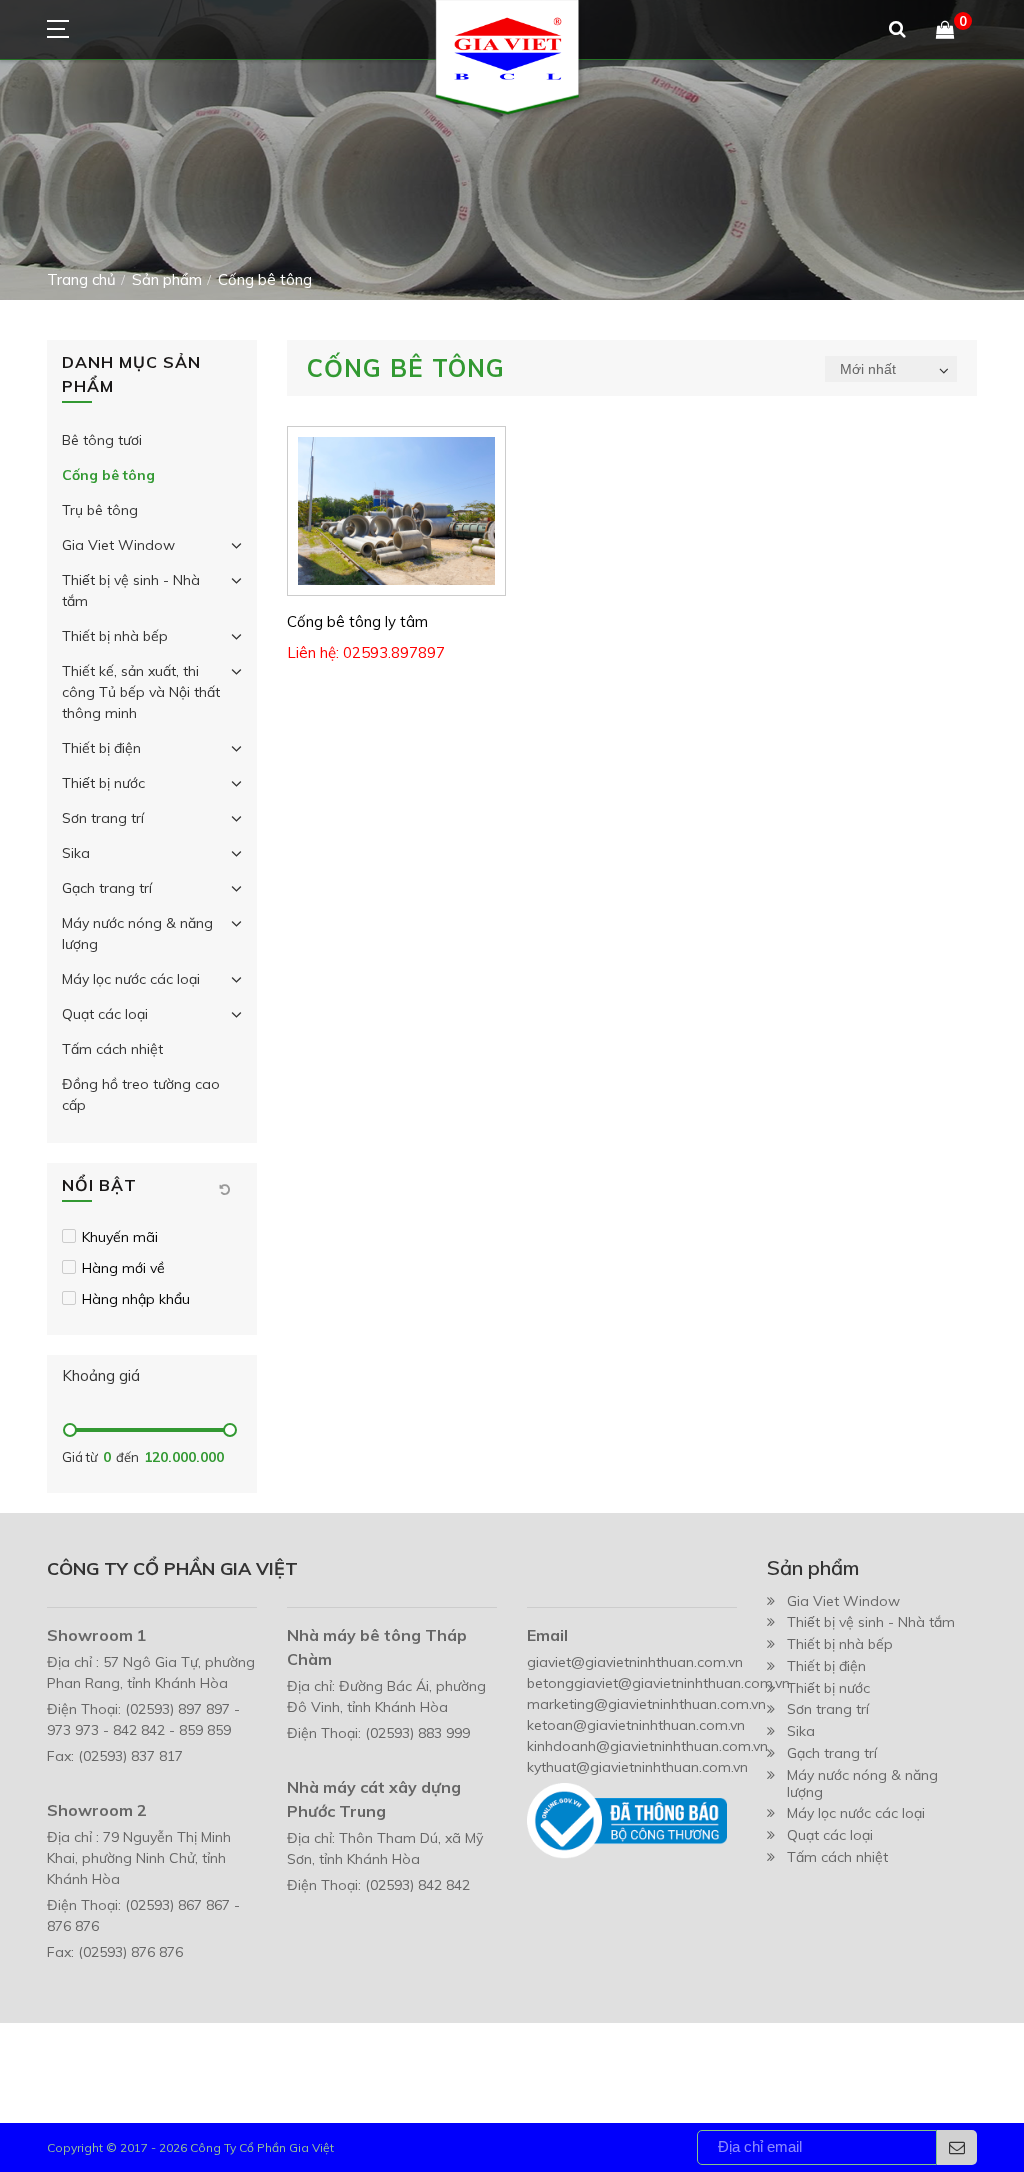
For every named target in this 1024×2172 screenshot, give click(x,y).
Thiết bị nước (103, 783)
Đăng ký (957, 2147)
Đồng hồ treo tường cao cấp (141, 1094)
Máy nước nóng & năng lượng (137, 933)
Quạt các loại (105, 1014)
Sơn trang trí (103, 818)
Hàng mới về (123, 1268)
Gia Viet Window (118, 545)
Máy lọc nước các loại (131, 979)
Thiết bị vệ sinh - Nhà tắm (131, 590)
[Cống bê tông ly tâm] (396, 511)
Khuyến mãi (120, 1237)
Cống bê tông (108, 475)
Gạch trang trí (107, 888)
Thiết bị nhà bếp (115, 636)
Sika (76, 853)
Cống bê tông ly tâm (357, 621)
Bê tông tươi (102, 440)
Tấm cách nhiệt (112, 1049)
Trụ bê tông (100, 510)
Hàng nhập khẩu (136, 1299)
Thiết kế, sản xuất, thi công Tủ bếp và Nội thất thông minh (141, 692)
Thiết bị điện (101, 748)
